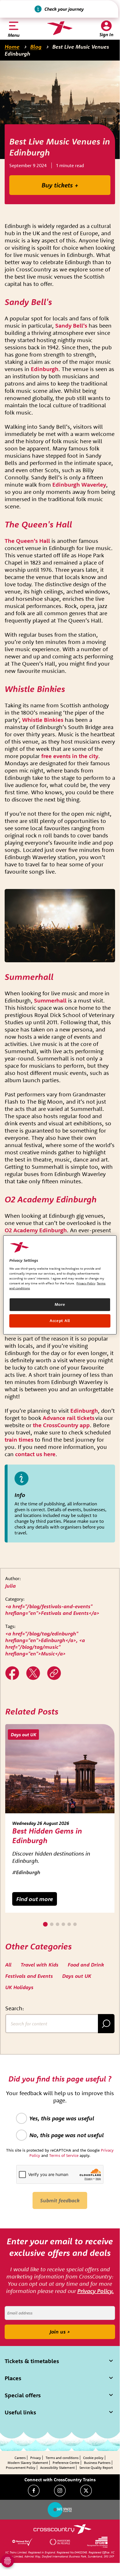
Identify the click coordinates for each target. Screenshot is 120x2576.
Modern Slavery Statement (28, 2463)
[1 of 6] (45, 1924)
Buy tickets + (60, 185)
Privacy (36, 2458)
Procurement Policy (21, 2468)
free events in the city (70, 756)
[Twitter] (33, 1673)
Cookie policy (93, 2458)
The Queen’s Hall (27, 541)
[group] (60, 1818)
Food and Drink (86, 1965)
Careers (20, 2458)
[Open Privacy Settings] (8, 2561)
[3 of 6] (58, 1924)
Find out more (35, 1899)
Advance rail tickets (69, 1418)
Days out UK (77, 1976)
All (8, 1965)
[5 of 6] (69, 1924)
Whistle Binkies (43, 720)
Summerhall (50, 1000)
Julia (10, 1586)
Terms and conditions (62, 2458)
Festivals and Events (29, 1976)
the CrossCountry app (61, 1425)
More (60, 1304)
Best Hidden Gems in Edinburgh (47, 1836)
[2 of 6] (52, 1924)
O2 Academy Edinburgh (36, 1230)
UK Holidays (19, 1987)
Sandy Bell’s (71, 325)
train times (19, 1439)
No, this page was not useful (67, 2135)
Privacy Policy (86, 1283)
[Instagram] (60, 2491)
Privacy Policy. (96, 2291)
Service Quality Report (96, 2468)
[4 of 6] (63, 1924)
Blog (36, 47)
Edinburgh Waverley (79, 484)
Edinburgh (45, 369)
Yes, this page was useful (62, 2118)
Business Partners (97, 2463)
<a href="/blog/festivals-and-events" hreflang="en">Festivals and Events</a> (52, 1610)
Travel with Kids (40, 1965)
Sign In (106, 34)
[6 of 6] (75, 1924)
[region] (60, 1285)
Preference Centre (66, 2463)
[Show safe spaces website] (60, 2510)
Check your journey (64, 9)
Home (12, 47)
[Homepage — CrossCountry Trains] (60, 28)
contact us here (35, 1454)
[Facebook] (34, 2491)
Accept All (60, 1321)
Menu (14, 35)
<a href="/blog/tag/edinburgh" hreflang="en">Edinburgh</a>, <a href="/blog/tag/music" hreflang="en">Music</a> (45, 1644)
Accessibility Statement (57, 2468)
